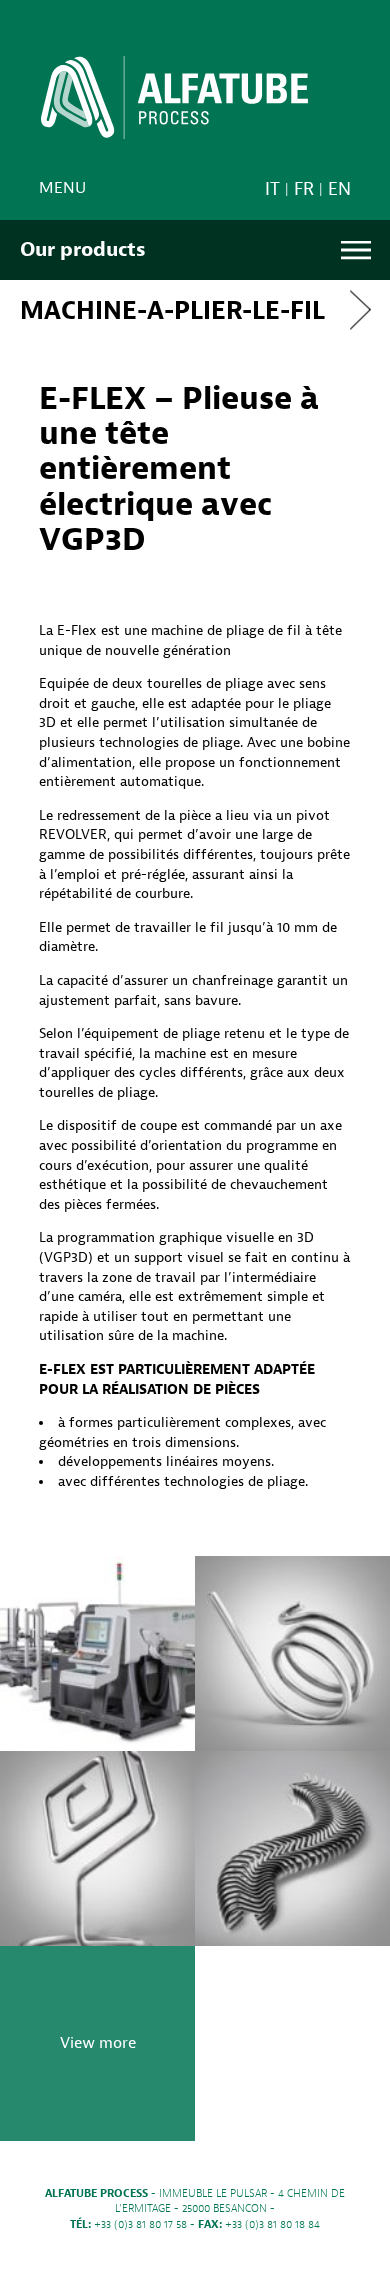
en (339, 189)
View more (98, 2043)
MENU (356, 250)
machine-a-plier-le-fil (172, 311)
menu (62, 188)
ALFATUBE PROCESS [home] (174, 104)
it (272, 189)
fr (304, 189)
